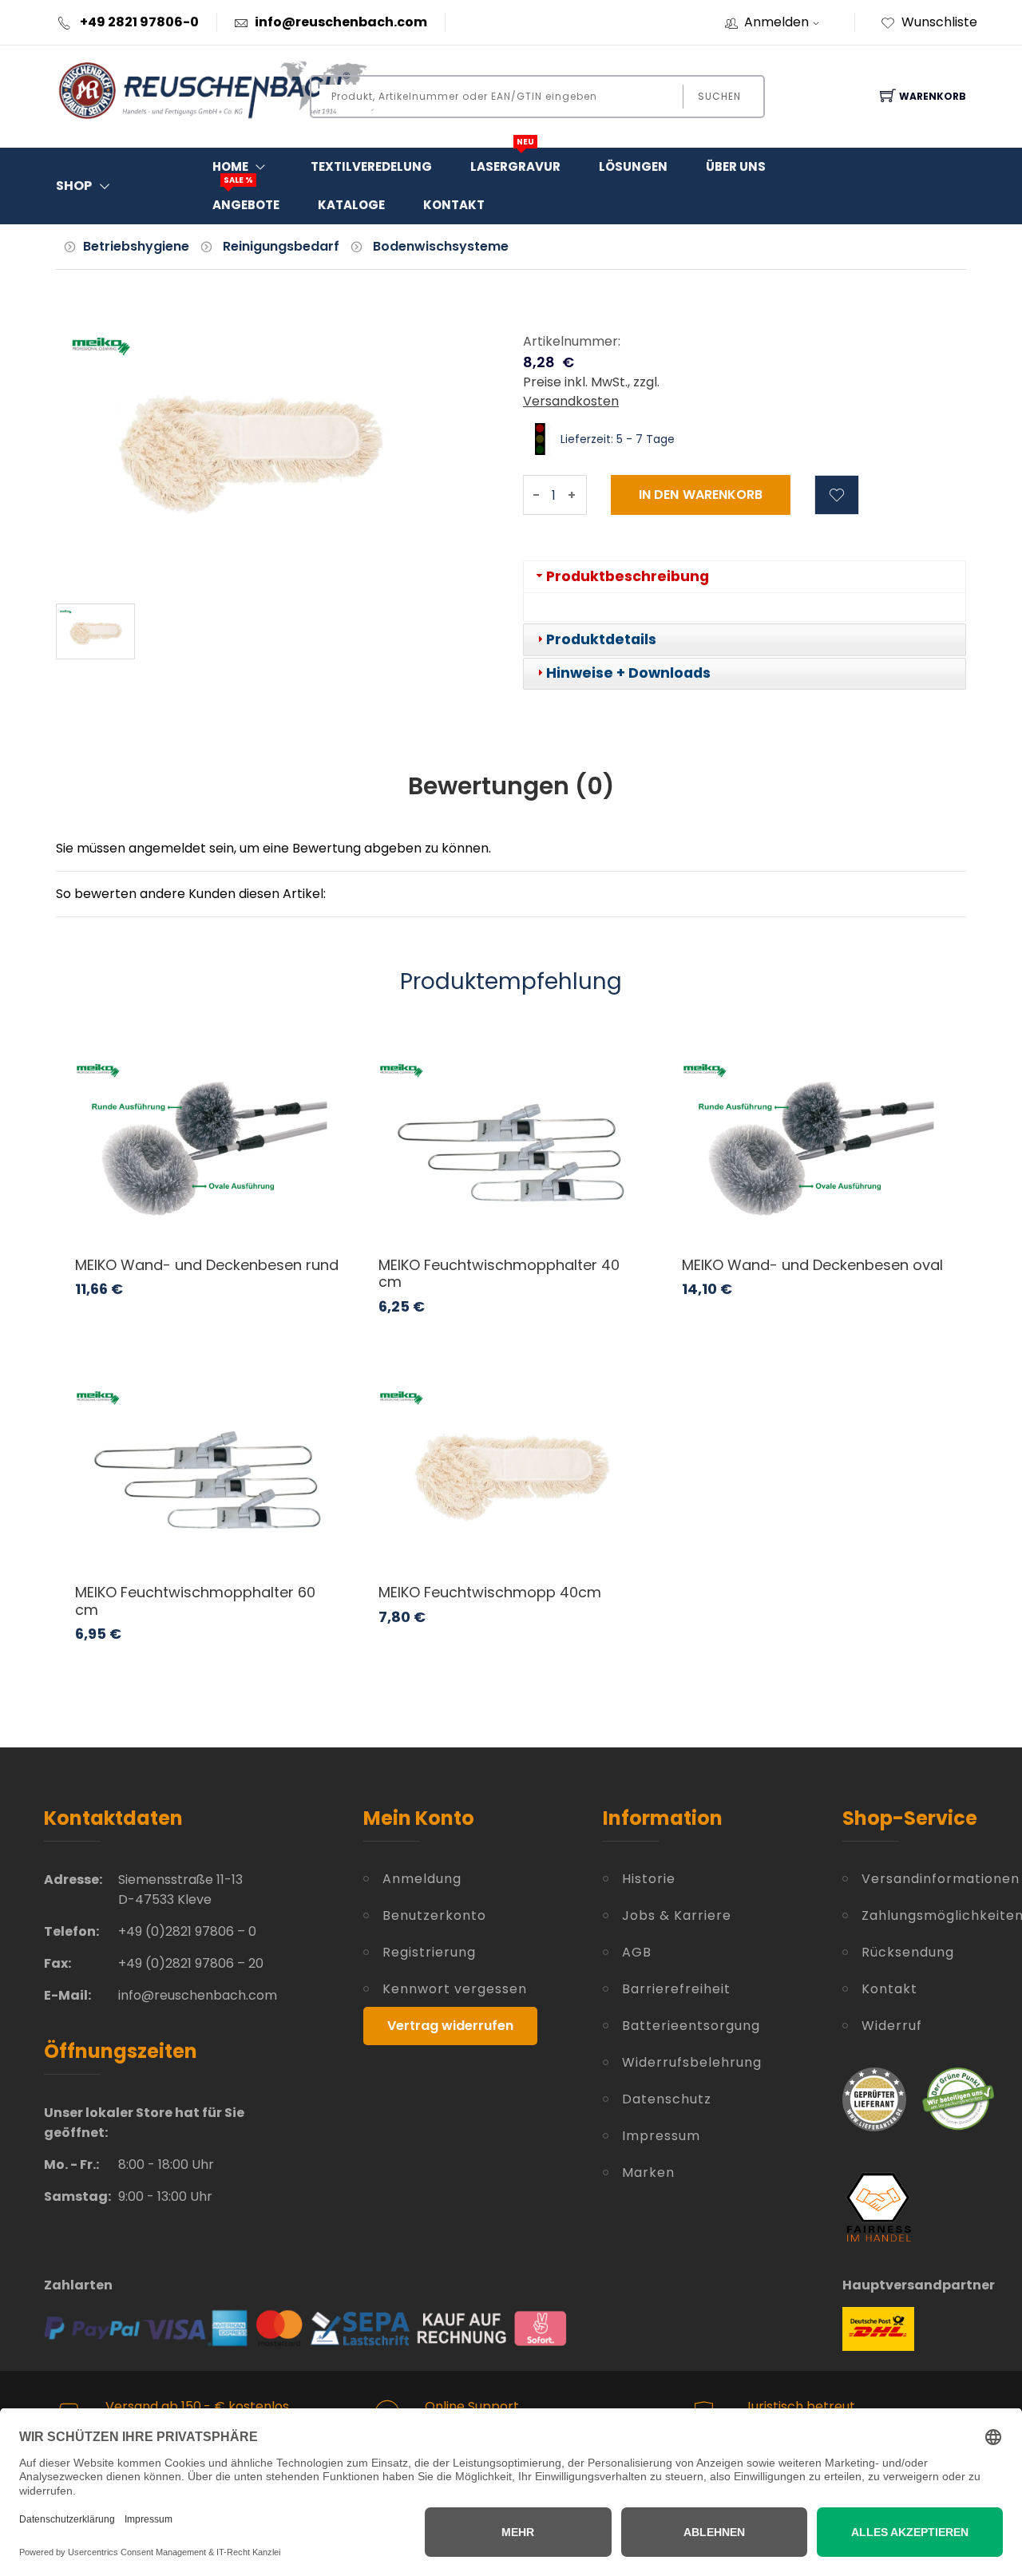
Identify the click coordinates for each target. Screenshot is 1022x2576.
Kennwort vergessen (455, 1989)
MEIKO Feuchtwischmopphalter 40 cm (499, 1274)
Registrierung (429, 1952)
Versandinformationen (920, 1879)
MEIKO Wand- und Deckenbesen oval (812, 1265)
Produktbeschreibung (628, 576)
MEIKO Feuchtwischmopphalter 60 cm (195, 1601)
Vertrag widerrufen (450, 2026)
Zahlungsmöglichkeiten (920, 1915)
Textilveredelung (371, 166)
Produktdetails (601, 639)
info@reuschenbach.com (341, 22)
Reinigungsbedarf (281, 246)
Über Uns (736, 166)
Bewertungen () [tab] (511, 786)
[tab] (745, 577)
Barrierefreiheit (676, 1989)
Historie (649, 1879)
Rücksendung (908, 1952)
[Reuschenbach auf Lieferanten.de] (874, 2098)
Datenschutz (667, 2099)
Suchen (719, 96)
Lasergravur (515, 161)
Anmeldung (422, 1879)
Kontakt (454, 205)
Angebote (246, 200)
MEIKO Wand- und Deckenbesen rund (207, 1265)
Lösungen (633, 166)
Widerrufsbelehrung (692, 2062)
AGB (637, 1952)
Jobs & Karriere (677, 1915)
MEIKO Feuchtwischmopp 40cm (490, 1592)
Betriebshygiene (136, 246)
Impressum (661, 2136)
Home (230, 166)
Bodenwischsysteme (441, 246)
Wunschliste (939, 22)
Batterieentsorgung (691, 2026)
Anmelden (776, 22)
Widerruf (892, 2026)
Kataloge (351, 205)
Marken (648, 2172)
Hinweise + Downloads (628, 673)
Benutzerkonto (434, 1915)
